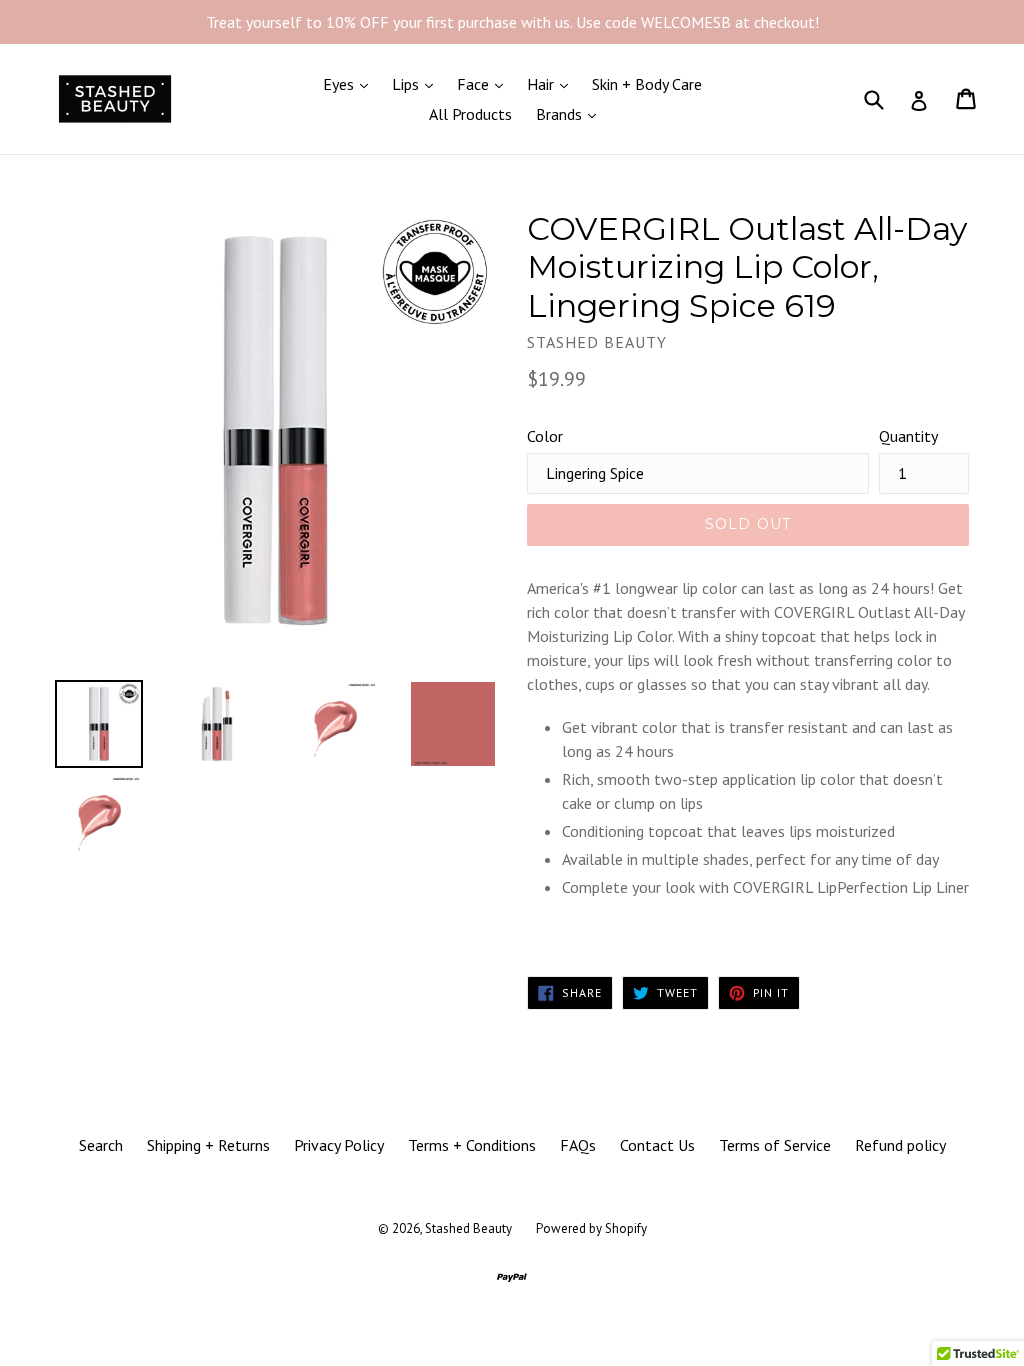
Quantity (908, 436)
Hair (552, 83)
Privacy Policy (339, 1145)
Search (101, 1145)
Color (545, 436)
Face (485, 83)
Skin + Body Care (647, 84)
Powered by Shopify (591, 1228)
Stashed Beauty (468, 1228)
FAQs (578, 1145)
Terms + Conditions (472, 1145)
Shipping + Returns (208, 1145)
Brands (571, 113)
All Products (470, 114)
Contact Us (657, 1145)
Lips (417, 83)
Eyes (350, 83)
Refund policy (900, 1145)
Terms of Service (775, 1145)
